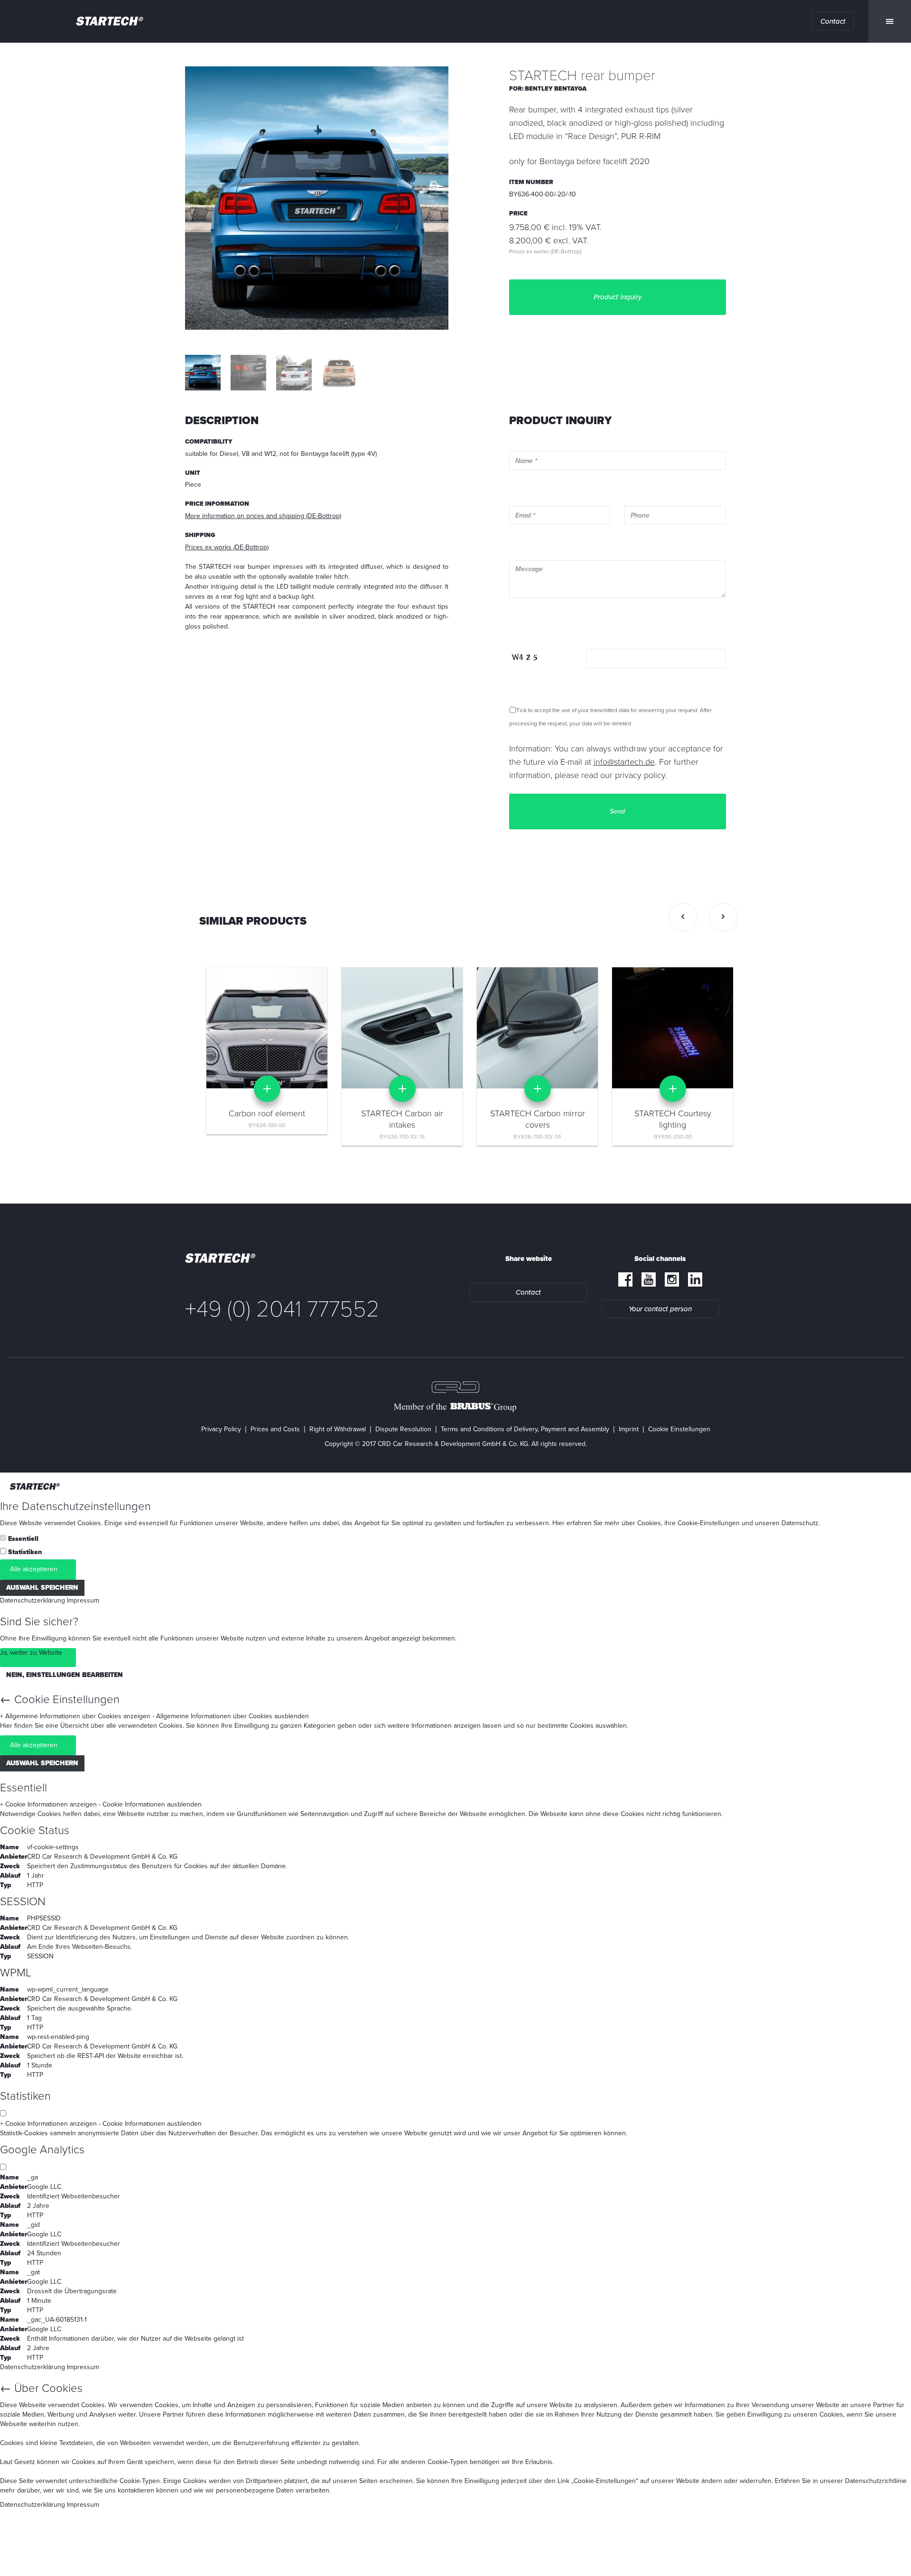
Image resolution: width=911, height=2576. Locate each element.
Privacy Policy (221, 1429)
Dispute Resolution (403, 1429)
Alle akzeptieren (34, 1569)
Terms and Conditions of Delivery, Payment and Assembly (525, 1429)
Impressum (83, 1600)
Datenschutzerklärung (33, 1600)
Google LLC (44, 2187)
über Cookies (641, 1523)
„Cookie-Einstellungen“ (605, 2481)
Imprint (629, 1429)
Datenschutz (800, 1523)
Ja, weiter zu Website (31, 1653)
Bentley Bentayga (556, 89)
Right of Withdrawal (338, 1429)
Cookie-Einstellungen (709, 1523)
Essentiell (23, 1539)
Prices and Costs (275, 1429)
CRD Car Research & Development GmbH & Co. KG (102, 1857)
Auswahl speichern (42, 1588)
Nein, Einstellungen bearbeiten (65, 1675)
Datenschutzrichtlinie (876, 2481)
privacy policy (640, 775)
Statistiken (25, 1552)
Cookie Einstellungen (679, 1429)
